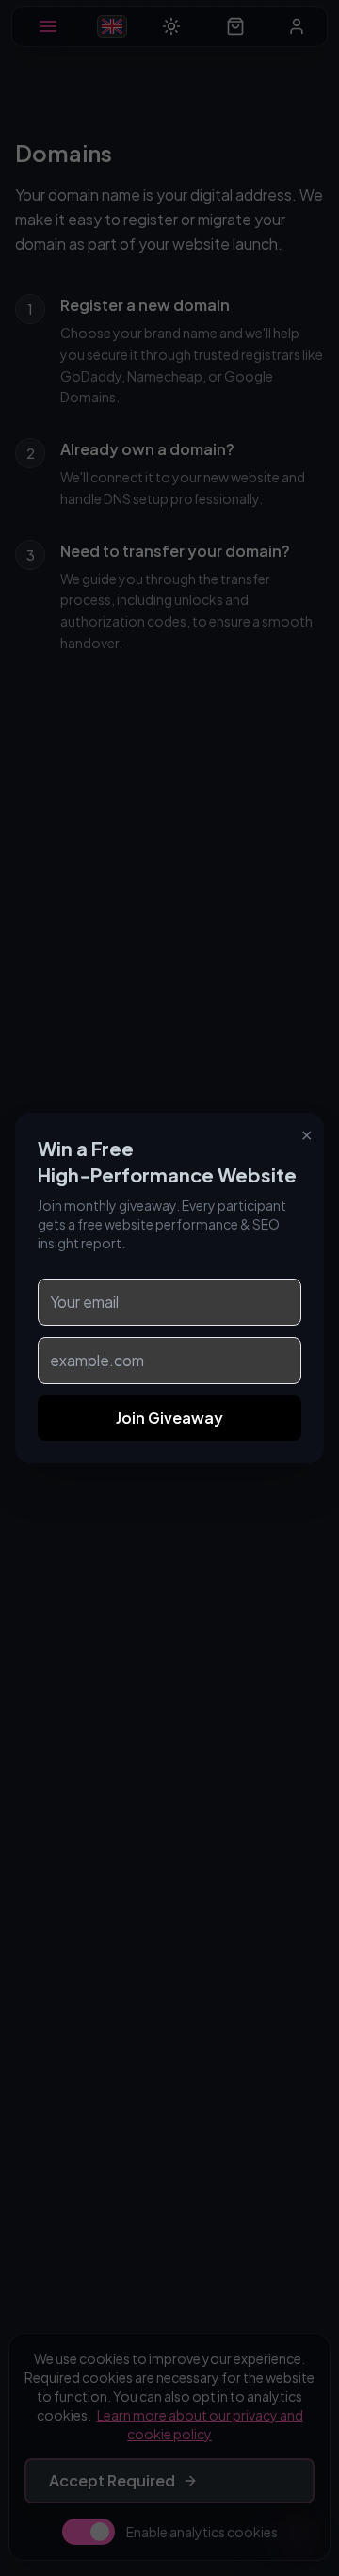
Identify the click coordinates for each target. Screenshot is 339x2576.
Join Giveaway (169, 1418)
